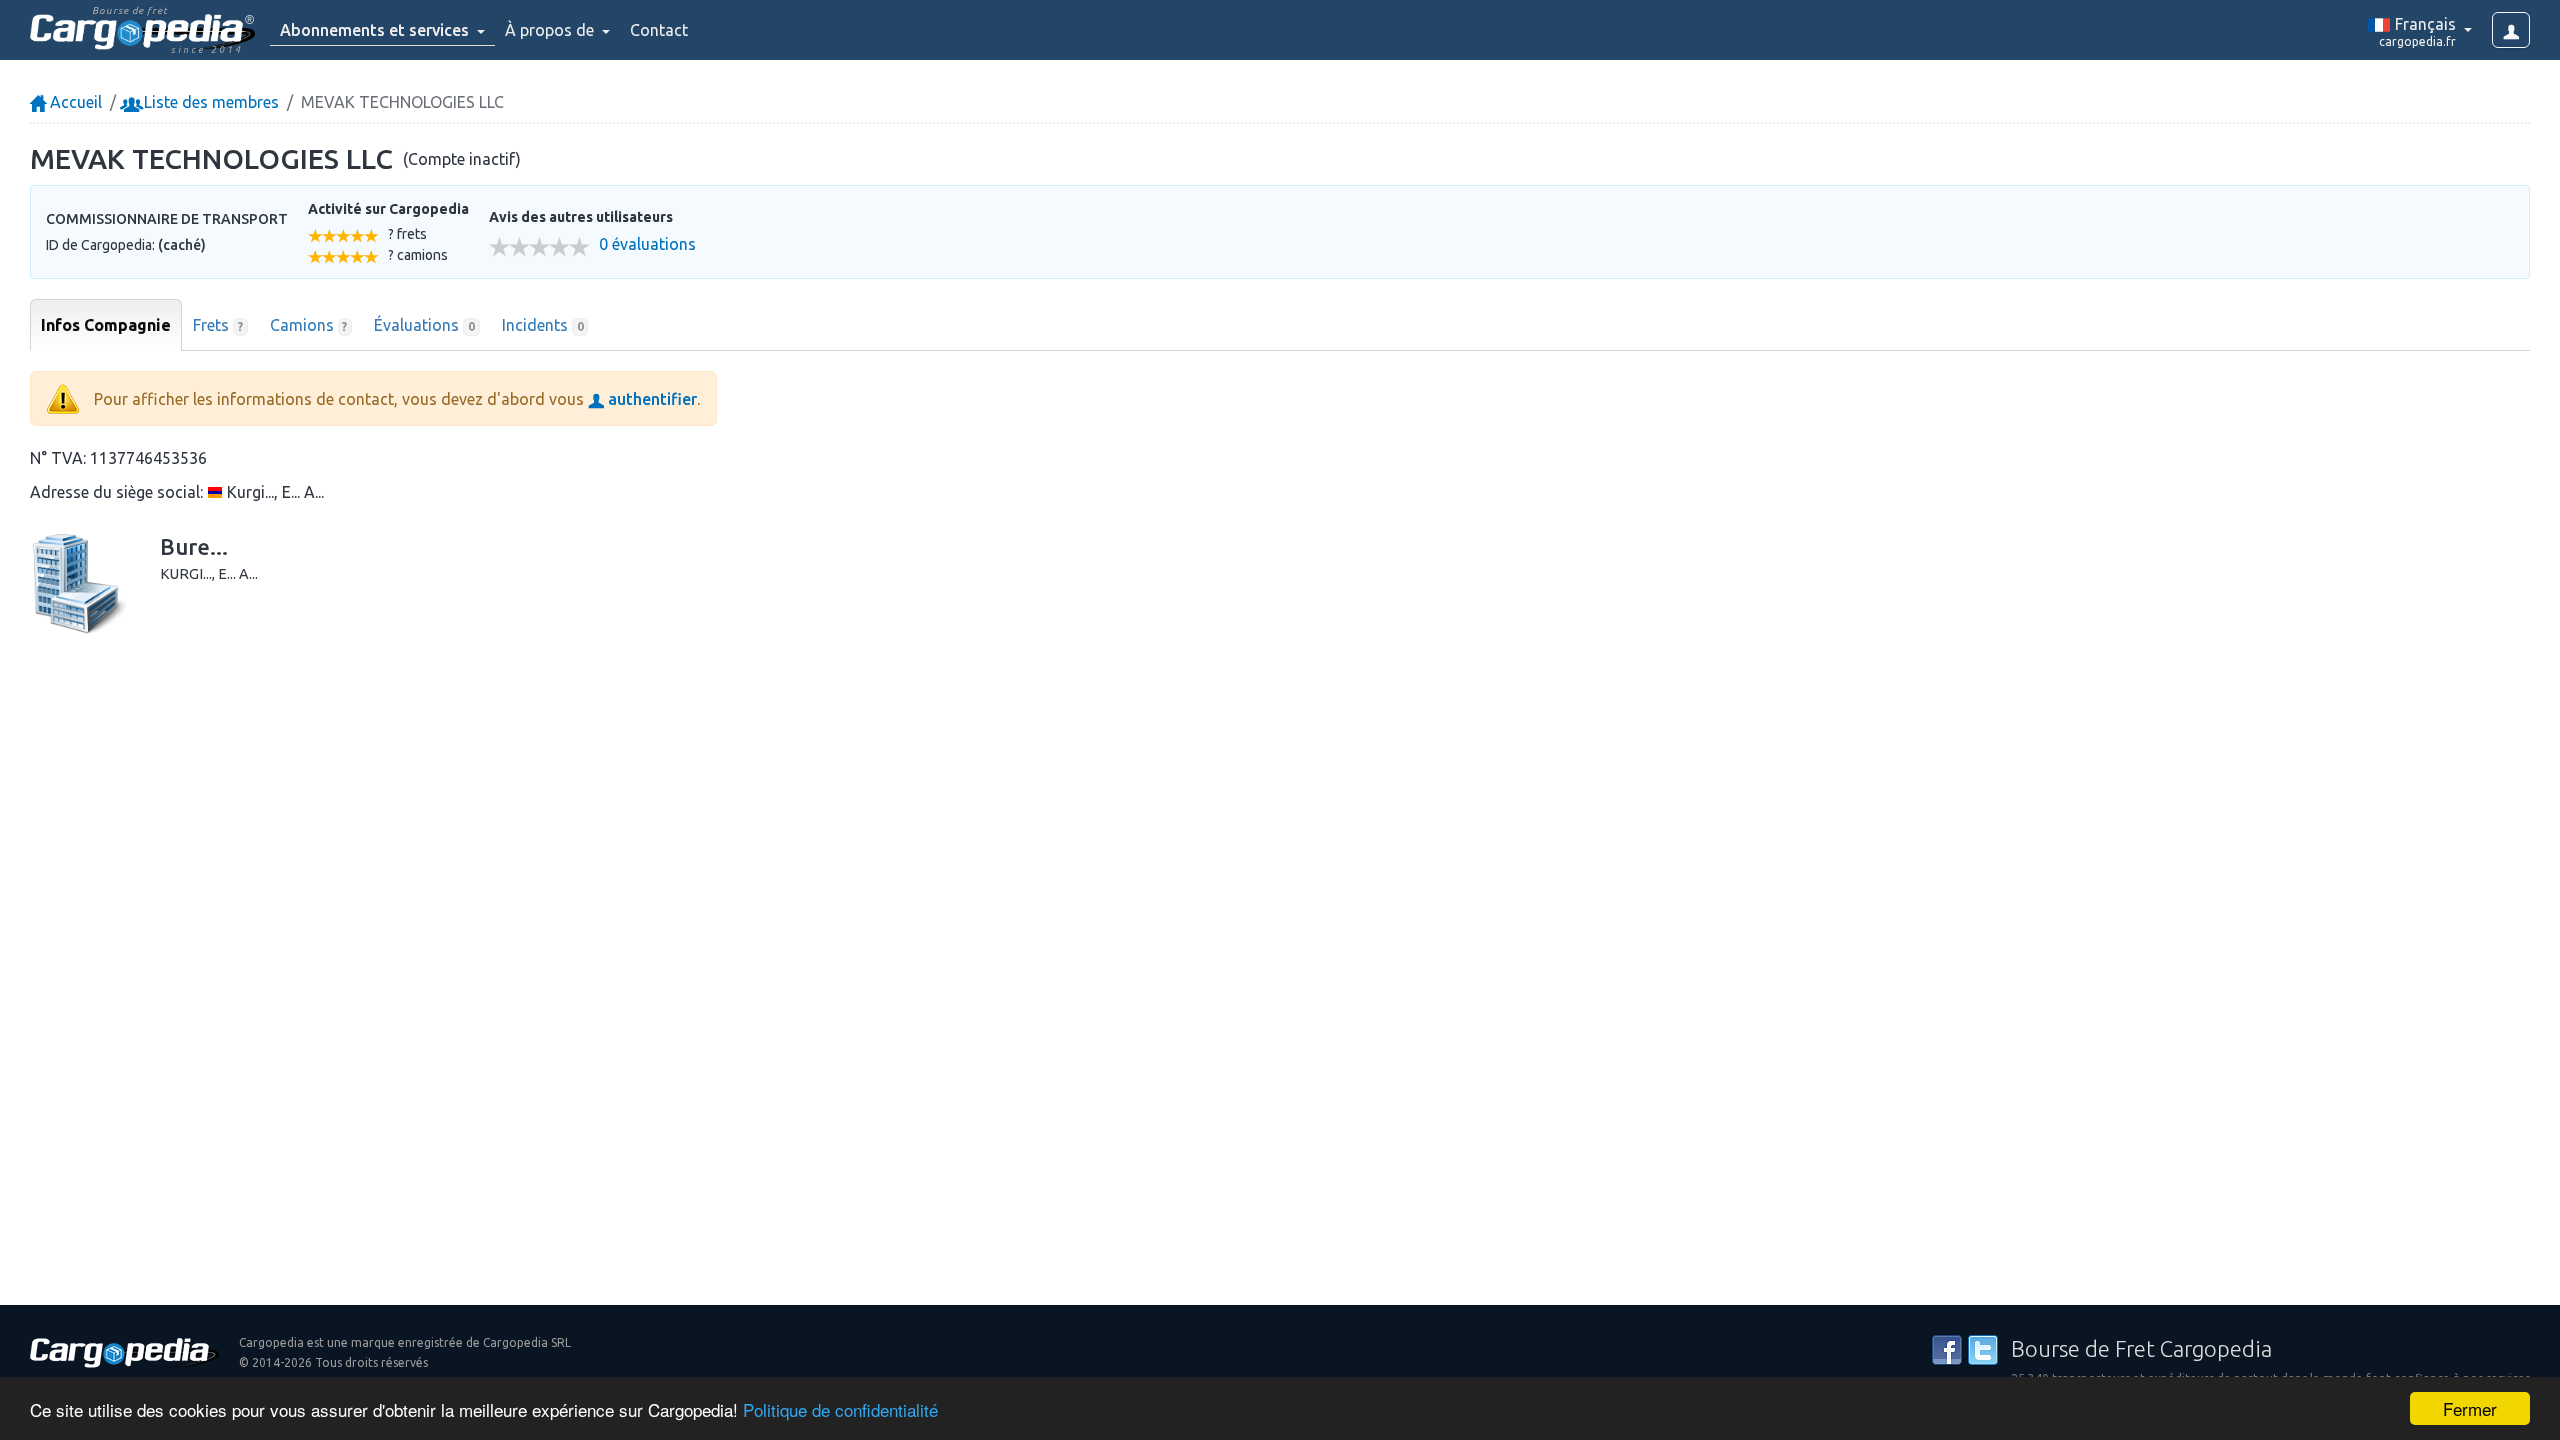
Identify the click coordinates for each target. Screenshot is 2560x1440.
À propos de (551, 30)
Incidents (543, 325)
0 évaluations (647, 244)
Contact (659, 30)
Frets (218, 325)
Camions (309, 325)
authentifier (650, 399)
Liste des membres (209, 102)
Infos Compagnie (106, 325)
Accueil (74, 102)
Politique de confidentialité (840, 1409)
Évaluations (424, 325)
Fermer (2470, 1408)
